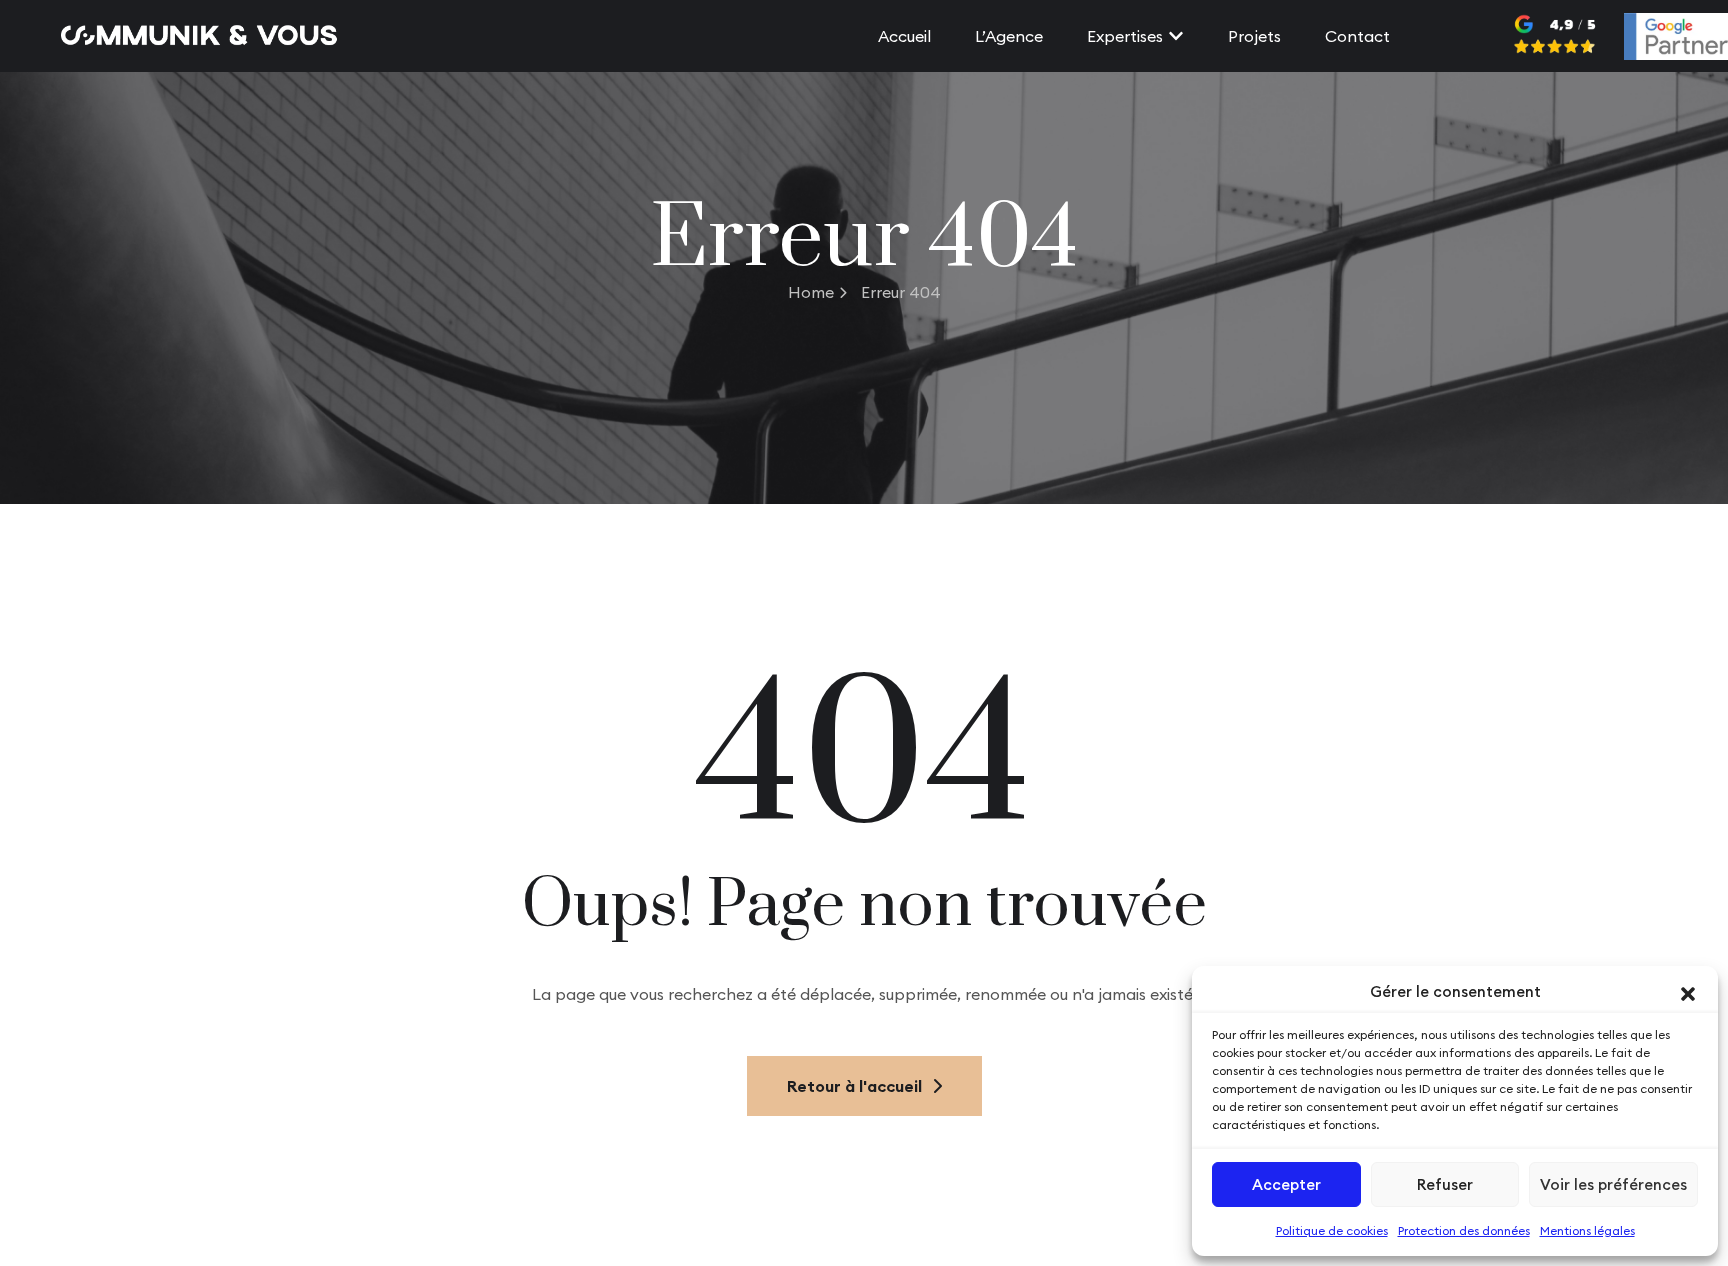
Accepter (1286, 1184)
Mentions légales (1587, 1230)
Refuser (1445, 1184)
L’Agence (1009, 36)
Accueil (904, 36)
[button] (1688, 992)
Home (811, 292)
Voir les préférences (1613, 1184)
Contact (1357, 36)
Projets (1254, 36)
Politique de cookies (1332, 1230)
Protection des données (1464, 1230)
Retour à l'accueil (854, 1086)
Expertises (1125, 36)
